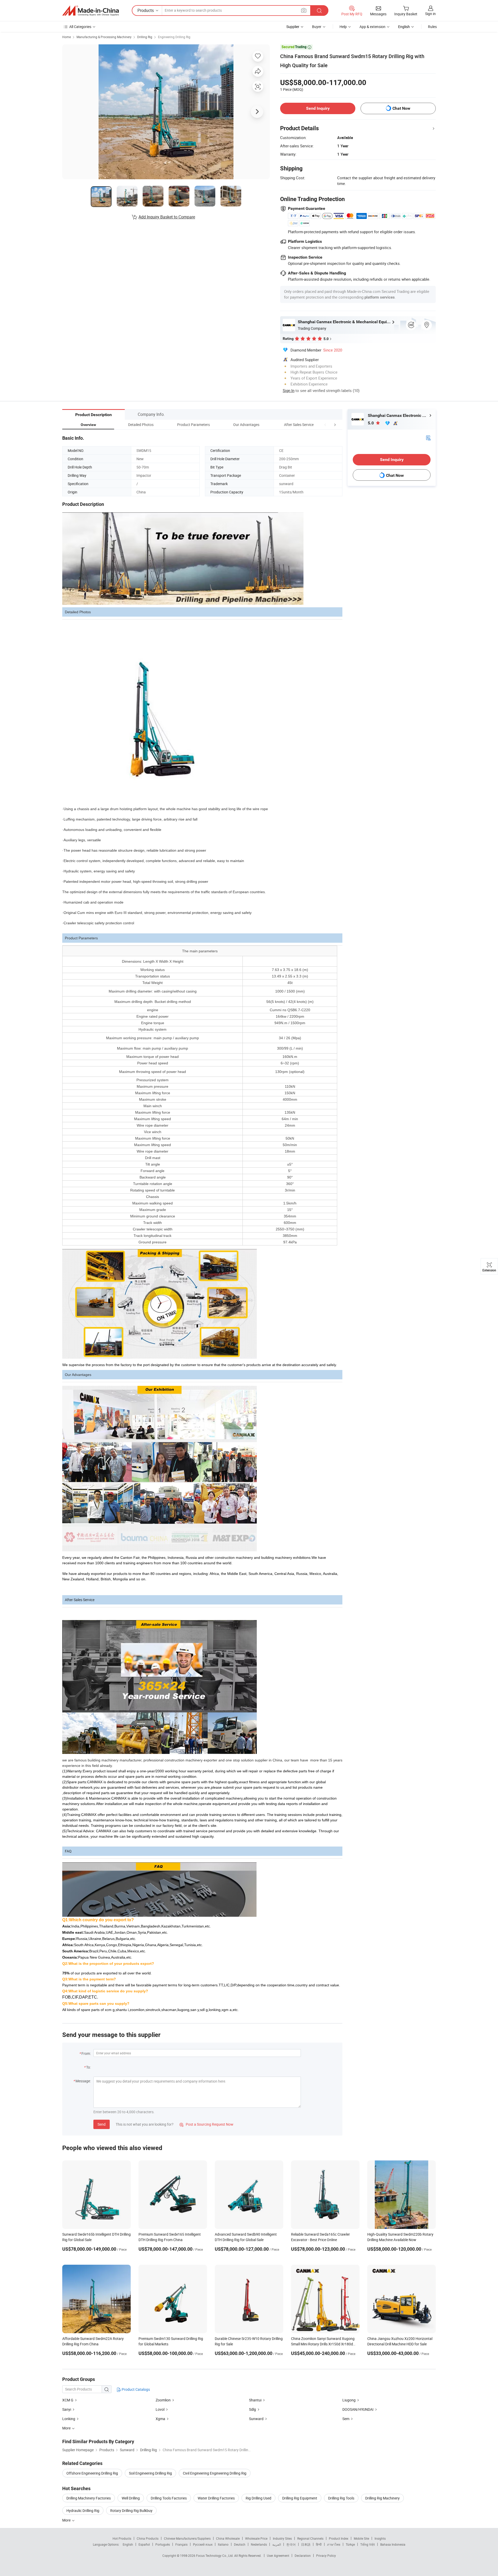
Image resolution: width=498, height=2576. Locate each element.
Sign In (289, 390)
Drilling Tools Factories (169, 2498)
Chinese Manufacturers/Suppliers (187, 2538)
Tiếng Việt (368, 2544)
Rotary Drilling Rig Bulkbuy (131, 2510)
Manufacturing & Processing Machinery (104, 37)
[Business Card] (428, 438)
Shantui (255, 2400)
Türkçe (350, 2544)
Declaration (303, 2556)
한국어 (291, 2544)
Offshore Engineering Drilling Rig (92, 2473)
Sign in (430, 14)
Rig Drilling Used (258, 2498)
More (67, 2520)
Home (67, 37)
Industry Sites (282, 2538)
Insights (380, 2538)
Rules (432, 27)
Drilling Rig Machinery (382, 2498)
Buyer (317, 27)
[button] (325, 425)
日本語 (306, 2544)
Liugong (349, 2400)
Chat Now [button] (401, 108)
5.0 (371, 423)
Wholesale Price (256, 2538)
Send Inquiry (318, 108)
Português (163, 2544)
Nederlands (259, 2544)
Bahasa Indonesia (393, 2544)
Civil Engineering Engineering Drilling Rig (215, 2473)
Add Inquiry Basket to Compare (167, 217)
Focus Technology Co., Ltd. (215, 2556)
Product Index (339, 2538)
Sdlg (253, 2409)
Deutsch (240, 2544)
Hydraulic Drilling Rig (83, 2510)
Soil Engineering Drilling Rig (150, 2473)
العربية (277, 2544)
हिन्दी (319, 2544)
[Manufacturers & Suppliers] (91, 11)
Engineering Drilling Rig (174, 37)
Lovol (160, 2409)
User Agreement (278, 2556)
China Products (148, 2538)
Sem (346, 2419)
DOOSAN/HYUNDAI (358, 2409)
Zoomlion (163, 2400)
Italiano (223, 2544)
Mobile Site (361, 2538)
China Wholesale (228, 2538)
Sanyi (67, 2409)
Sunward (256, 2419)
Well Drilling (131, 2498)
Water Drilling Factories (216, 2498)
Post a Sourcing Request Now (206, 2124)
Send (102, 2124)
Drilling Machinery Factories (89, 2498)
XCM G (68, 2400)
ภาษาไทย (334, 2544)
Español (144, 2544)
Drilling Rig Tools (341, 2498)
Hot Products (122, 2538)
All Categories (80, 27)
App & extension (372, 27)
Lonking (69, 2419)
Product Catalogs (135, 2389)
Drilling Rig (145, 37)
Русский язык (203, 2544)
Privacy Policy (326, 2556)
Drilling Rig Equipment (300, 2498)
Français (181, 2544)
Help (343, 27)
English (128, 2544)
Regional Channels (310, 2538)
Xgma (160, 2419)
